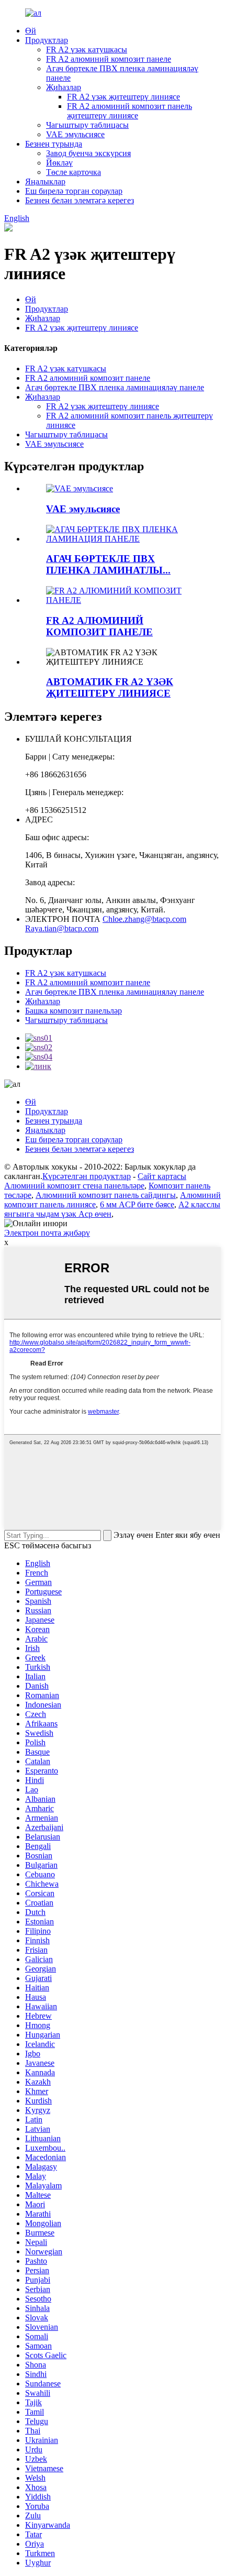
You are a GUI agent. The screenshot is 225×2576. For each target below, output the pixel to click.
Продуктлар (47, 40)
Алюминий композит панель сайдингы (106, 1195)
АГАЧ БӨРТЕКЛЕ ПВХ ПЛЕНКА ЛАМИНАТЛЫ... (108, 564)
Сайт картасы (162, 1176)
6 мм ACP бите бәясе (137, 1204)
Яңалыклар (45, 181)
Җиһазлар (64, 87)
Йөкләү (59, 163)
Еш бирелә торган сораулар (74, 191)
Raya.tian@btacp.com (62, 928)
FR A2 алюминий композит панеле (109, 59)
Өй (31, 31)
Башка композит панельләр (74, 1011)
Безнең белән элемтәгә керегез (80, 200)
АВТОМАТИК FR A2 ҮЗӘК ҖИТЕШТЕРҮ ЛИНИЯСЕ (110, 687)
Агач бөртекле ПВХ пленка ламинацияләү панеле (115, 387)
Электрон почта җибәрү (47, 1233)
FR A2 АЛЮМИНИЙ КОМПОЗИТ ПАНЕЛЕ (99, 626)
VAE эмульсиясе (75, 134)
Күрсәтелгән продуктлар (87, 1176)
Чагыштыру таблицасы (87, 125)
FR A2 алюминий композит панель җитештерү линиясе (130, 111)
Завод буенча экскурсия (88, 153)
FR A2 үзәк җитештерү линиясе (123, 97)
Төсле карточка (74, 172)
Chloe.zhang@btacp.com (144, 919)
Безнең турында (54, 144)
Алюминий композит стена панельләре (74, 1186)
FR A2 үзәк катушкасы (87, 49)
